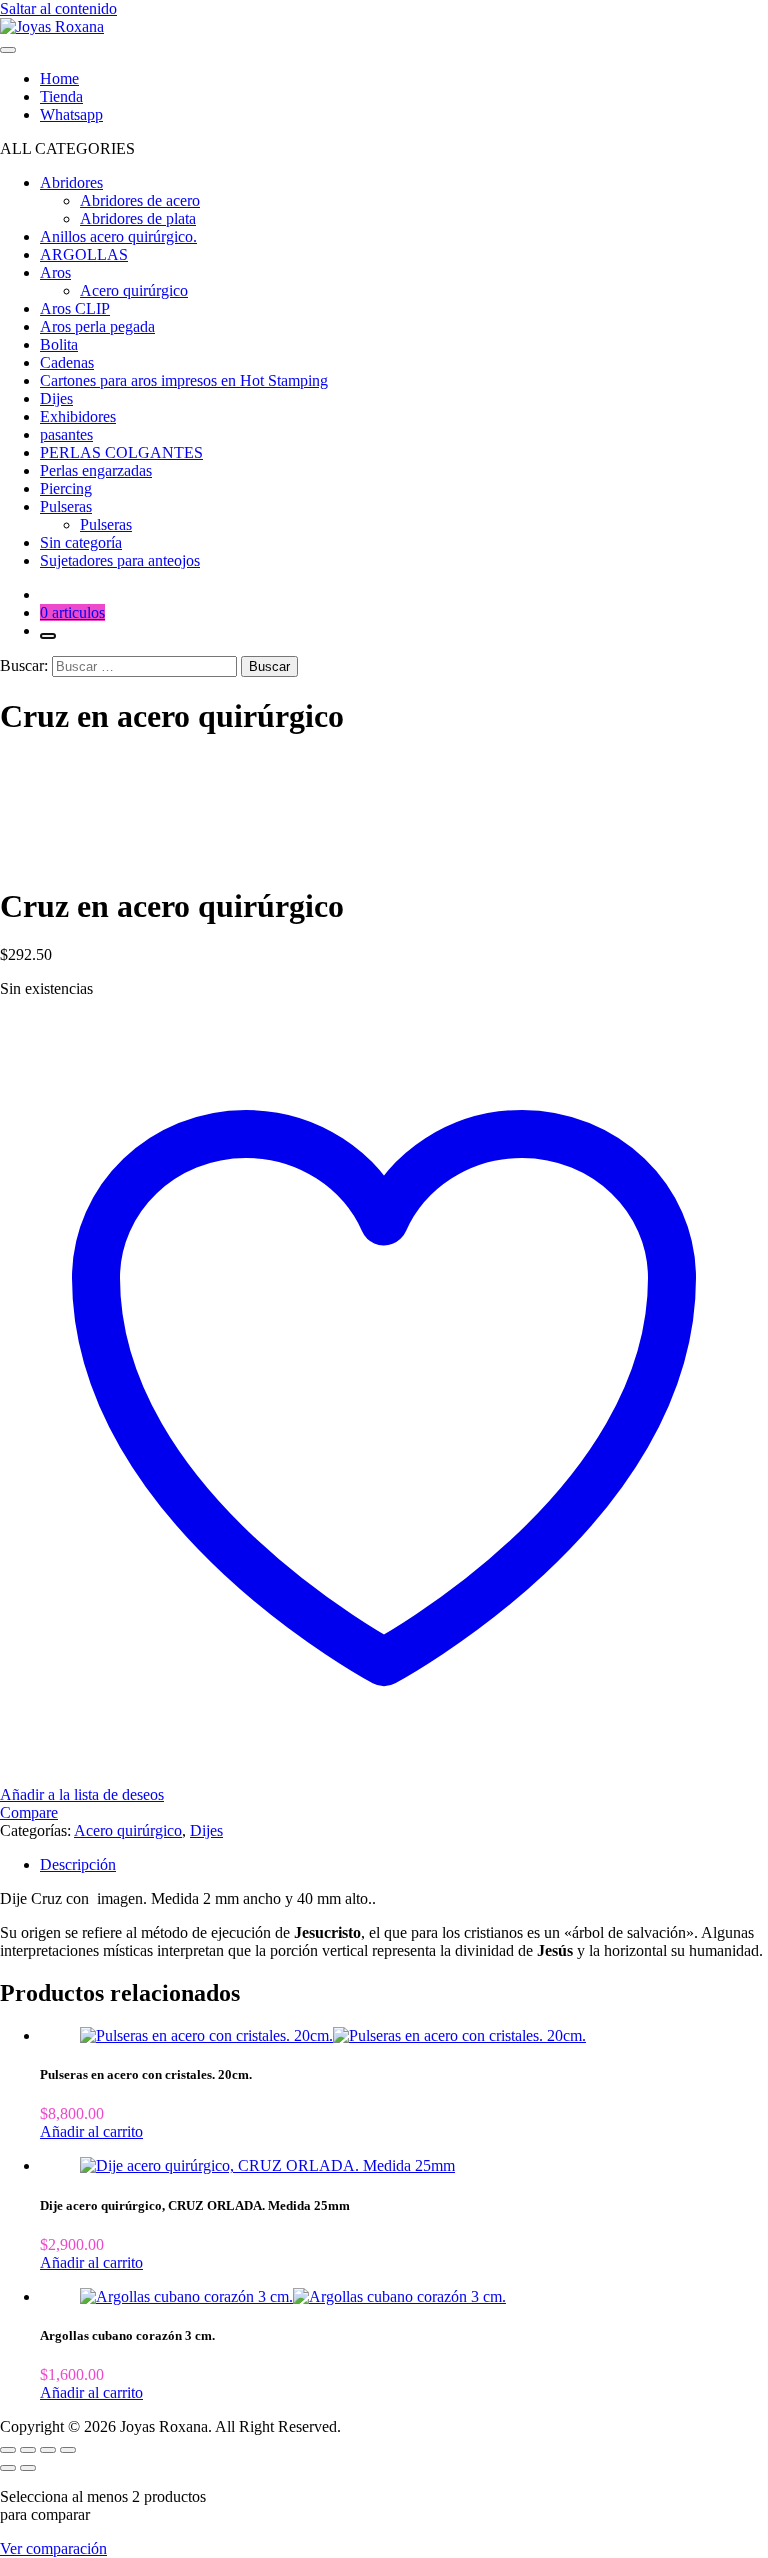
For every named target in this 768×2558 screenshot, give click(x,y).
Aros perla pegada (97, 326)
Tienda (61, 96)
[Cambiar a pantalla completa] (28, 2450)
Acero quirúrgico (134, 290)
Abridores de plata (138, 218)
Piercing (66, 488)
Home (59, 78)
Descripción (78, 1864)
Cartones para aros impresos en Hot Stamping (184, 380)
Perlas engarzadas (96, 470)
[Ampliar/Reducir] (8, 2450)
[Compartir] (48, 2450)
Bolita (59, 344)
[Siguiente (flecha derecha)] (28, 2468)
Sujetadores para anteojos (120, 560)
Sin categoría (81, 542)
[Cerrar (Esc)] (68, 2450)
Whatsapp (71, 114)
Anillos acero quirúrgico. (118, 236)
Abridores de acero (140, 200)
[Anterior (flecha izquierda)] (8, 2468)
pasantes (66, 434)
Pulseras (106, 524)
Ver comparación (53, 2548)
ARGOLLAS (84, 254)
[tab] (404, 1865)
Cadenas (67, 362)
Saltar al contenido (58, 8)
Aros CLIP (75, 308)
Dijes (56, 398)
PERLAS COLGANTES (121, 452)
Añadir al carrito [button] (91, 2131)
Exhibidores (78, 416)
